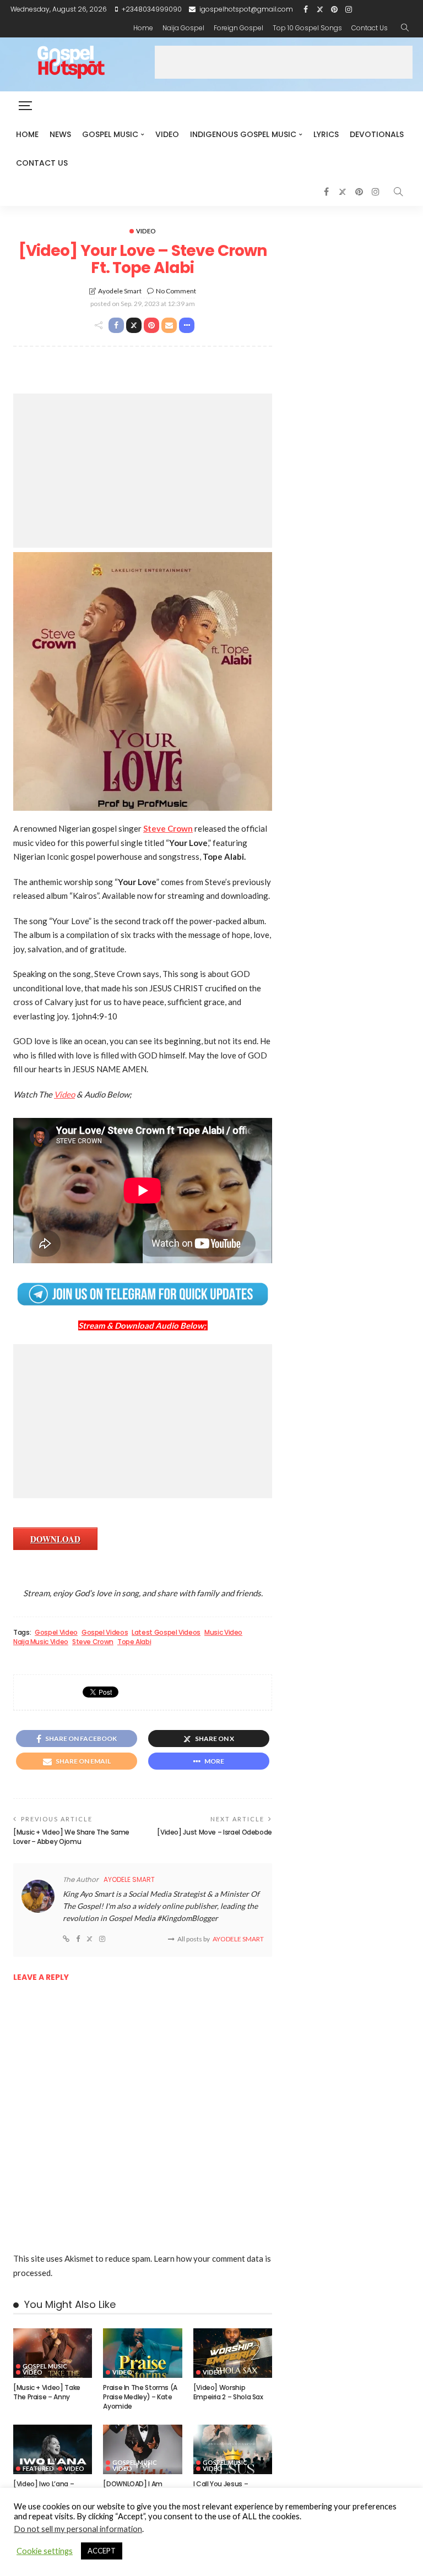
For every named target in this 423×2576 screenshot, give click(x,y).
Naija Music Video (41, 1642)
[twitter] (320, 9)
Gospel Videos (105, 1633)
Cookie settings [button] (45, 2551)
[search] (405, 28)
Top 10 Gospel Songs (307, 28)
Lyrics (326, 134)
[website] (66, 1939)
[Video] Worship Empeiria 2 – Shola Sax (228, 2392)
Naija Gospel (183, 28)
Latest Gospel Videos (166, 1633)
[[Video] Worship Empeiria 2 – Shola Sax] (233, 2353)
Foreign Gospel (238, 28)
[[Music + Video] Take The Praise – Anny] (53, 2353)
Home (143, 28)
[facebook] (306, 9)
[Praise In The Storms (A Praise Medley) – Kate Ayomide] (142, 2353)
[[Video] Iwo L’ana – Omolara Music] (53, 2449)
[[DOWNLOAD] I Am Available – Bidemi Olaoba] (142, 2449)
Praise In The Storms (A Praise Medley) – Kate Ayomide (140, 2397)
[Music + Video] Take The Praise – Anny (47, 2392)
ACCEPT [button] (102, 2551)
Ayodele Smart (120, 291)
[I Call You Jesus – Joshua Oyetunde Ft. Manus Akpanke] (233, 2449)
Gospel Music (110, 134)
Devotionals (377, 134)
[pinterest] (334, 9)
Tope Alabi (134, 1642)
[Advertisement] (284, 62)
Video (167, 134)
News (60, 134)
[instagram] (349, 9)
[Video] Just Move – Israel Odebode (215, 1832)
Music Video (223, 1633)
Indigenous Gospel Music (243, 134)
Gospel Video (56, 1633)
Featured (38, 2468)
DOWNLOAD (55, 1539)
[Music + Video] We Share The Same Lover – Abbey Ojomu (71, 1837)
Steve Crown (93, 1642)
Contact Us (370, 28)
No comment (176, 291)
